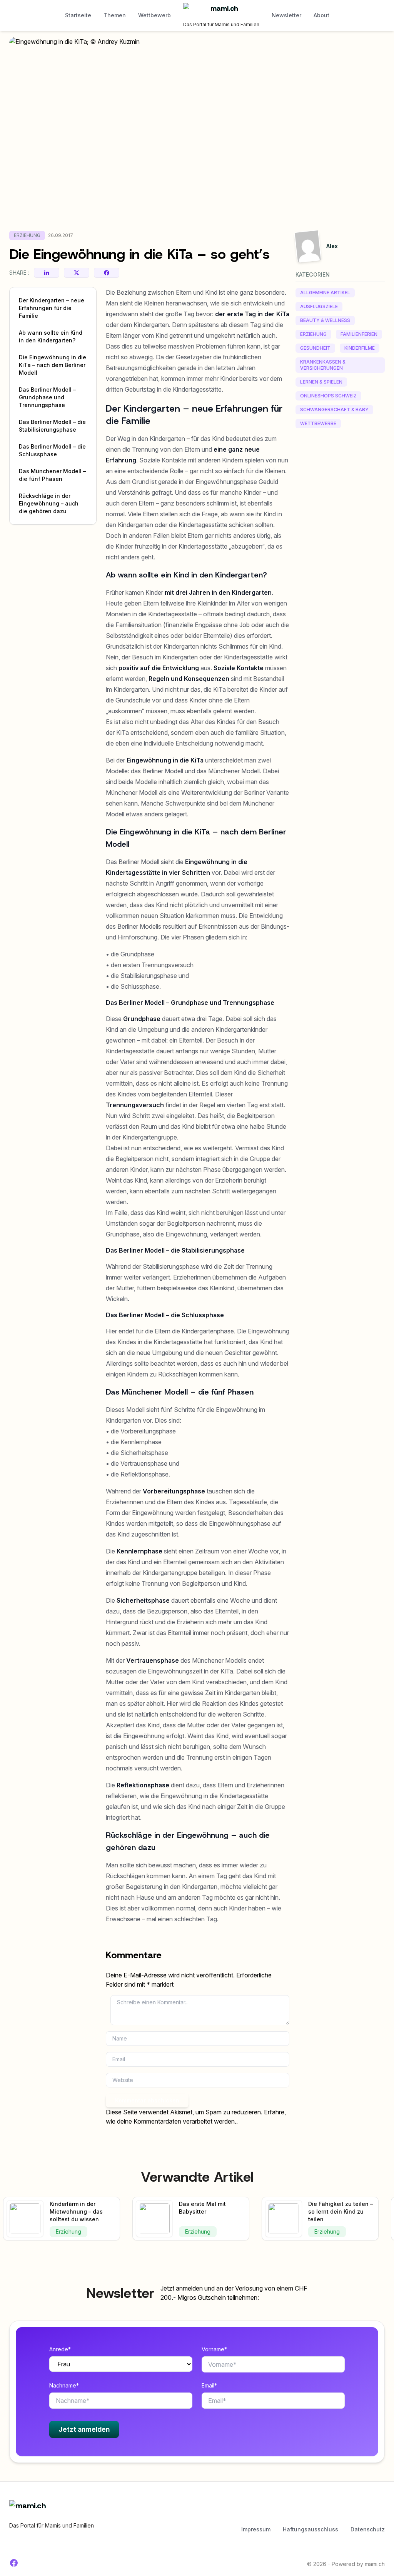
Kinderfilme (360, 348)
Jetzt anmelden (84, 2429)
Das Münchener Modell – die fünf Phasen (52, 475)
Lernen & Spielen (321, 382)
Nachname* (64, 2385)
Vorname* (214, 2349)
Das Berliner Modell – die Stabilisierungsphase (52, 426)
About (321, 15)
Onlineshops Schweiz (328, 396)
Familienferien (359, 334)
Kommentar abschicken (147, 2100)
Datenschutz (368, 2529)
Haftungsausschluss (311, 2529)
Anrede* (60, 2349)
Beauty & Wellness (325, 320)
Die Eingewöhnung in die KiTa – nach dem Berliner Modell (53, 365)
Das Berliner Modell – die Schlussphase (52, 450)
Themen (115, 15)
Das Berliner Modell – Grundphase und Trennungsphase (47, 397)
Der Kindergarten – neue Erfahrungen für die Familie (52, 308)
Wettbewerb (154, 15)
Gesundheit (315, 348)
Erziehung (27, 235)
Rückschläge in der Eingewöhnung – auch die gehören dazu (49, 503)
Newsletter (286, 15)
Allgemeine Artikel (325, 293)
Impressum (256, 2529)
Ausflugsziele (319, 306)
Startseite (78, 15)
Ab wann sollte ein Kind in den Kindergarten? (51, 336)
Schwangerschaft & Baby (334, 410)
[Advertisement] (340, 553)
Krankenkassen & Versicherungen (323, 365)
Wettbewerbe (318, 423)
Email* (209, 2385)
